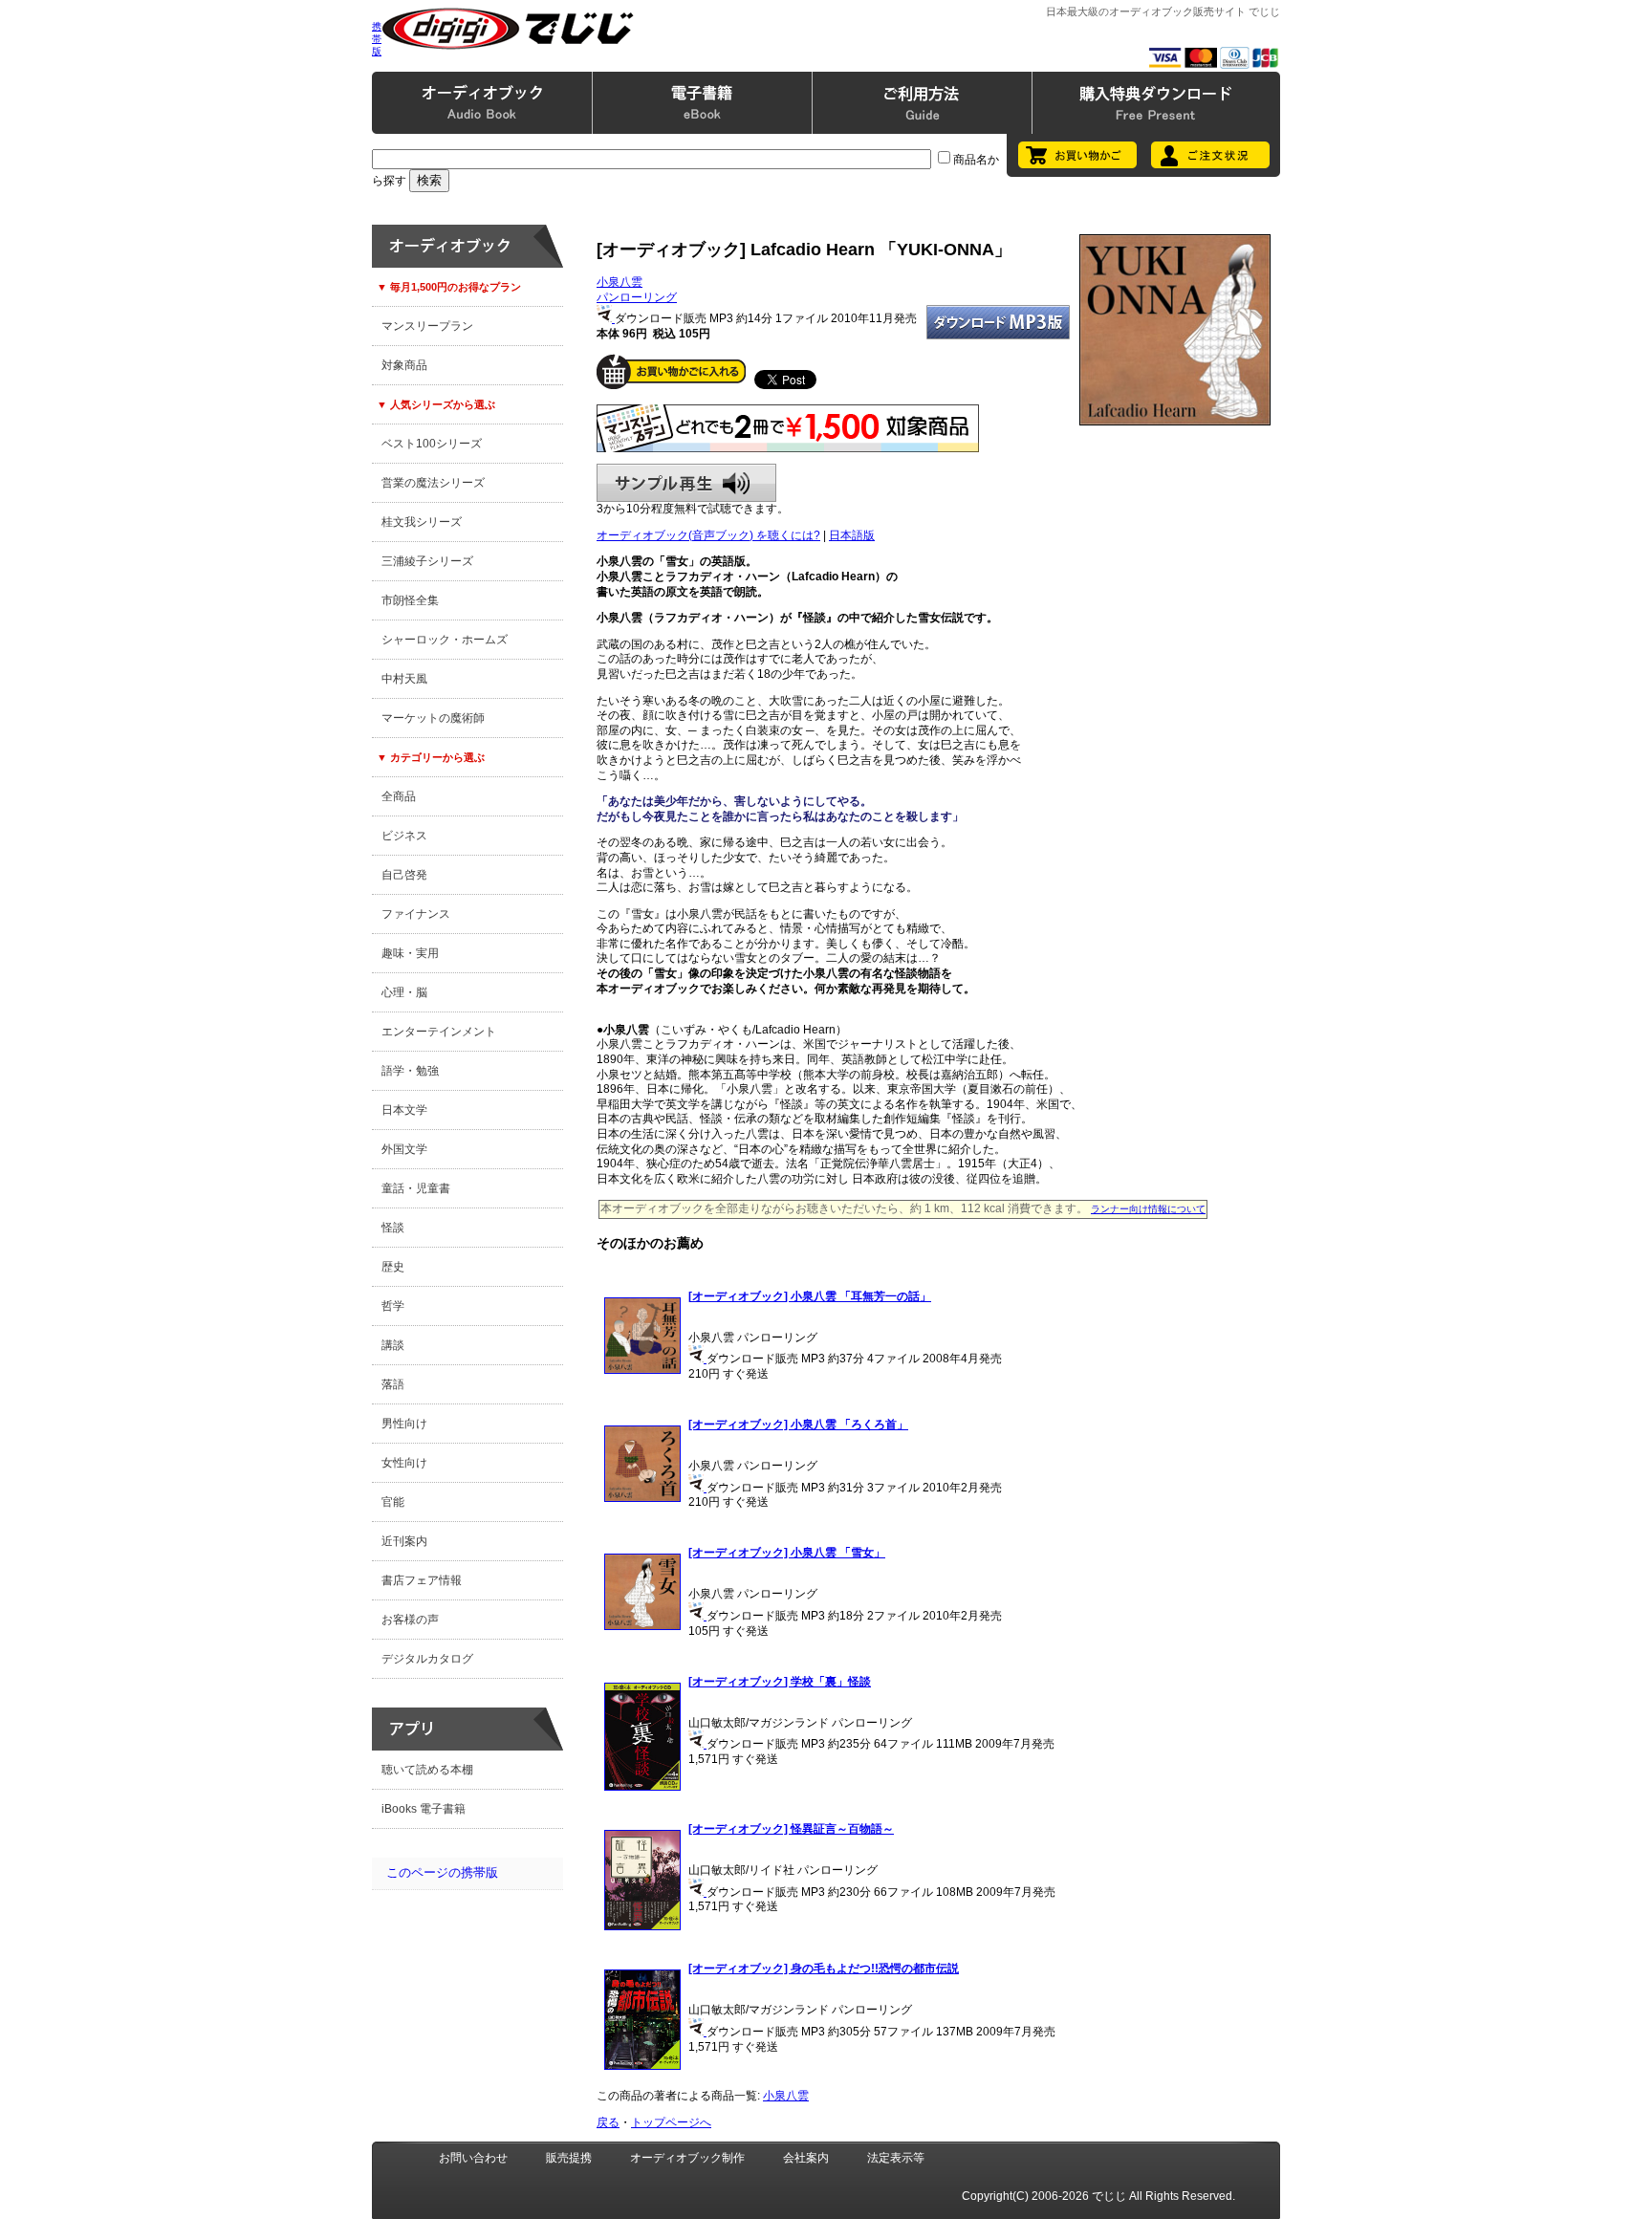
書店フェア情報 (422, 1580)
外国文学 (404, 1149)
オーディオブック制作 (687, 2158)
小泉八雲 (619, 282)
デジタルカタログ (427, 1659)
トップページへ (671, 2122)
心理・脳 (404, 992)
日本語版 (852, 535)
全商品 (399, 796)
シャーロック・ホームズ (445, 640)
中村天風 (404, 679)
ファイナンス (416, 914)
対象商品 (404, 365)
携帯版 (377, 39)
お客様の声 (410, 1620)
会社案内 (806, 2158)
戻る (608, 2122)
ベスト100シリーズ (432, 444)
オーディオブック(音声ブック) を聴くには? (708, 535)
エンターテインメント (439, 1032)
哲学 (393, 1306)
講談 (393, 1345)
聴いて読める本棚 (427, 1770)
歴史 (393, 1267)
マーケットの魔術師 (433, 718)
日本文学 (404, 1110)
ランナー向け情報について (1148, 1209)
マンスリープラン (427, 326)
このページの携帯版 (442, 1872)
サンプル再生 (686, 483)
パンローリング (637, 297)
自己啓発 (404, 875)
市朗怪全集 (410, 600)
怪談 (393, 1228)
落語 (393, 1384)
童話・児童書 (416, 1188)
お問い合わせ (473, 2158)
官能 (393, 1502)
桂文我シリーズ (422, 522)
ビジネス (404, 836)
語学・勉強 (410, 1071)
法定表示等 (896, 2158)
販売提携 (569, 2158)
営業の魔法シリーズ (433, 483)
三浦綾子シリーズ (427, 561)
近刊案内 (404, 1541)
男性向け (404, 1424)
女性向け (404, 1463)
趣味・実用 (410, 953)
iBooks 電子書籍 (424, 1809)
